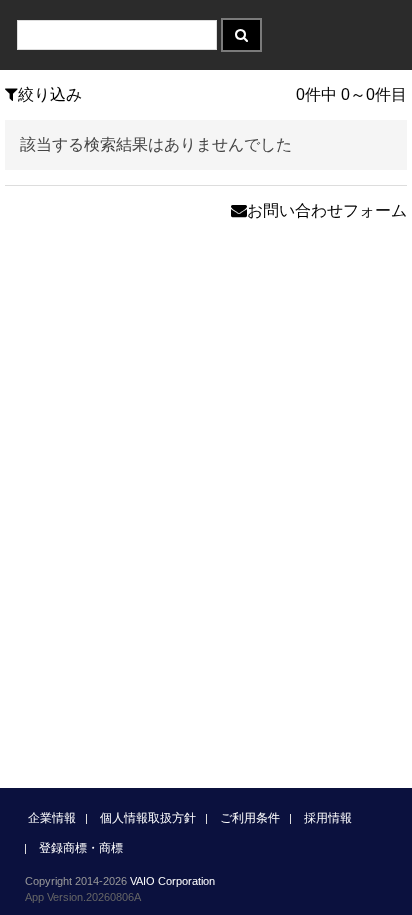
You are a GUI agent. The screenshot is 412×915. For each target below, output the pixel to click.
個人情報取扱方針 (148, 818)
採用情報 (328, 818)
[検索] (241, 35)
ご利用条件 (250, 818)
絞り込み (50, 94)
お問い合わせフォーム (327, 210)
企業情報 (52, 818)
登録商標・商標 (81, 848)
